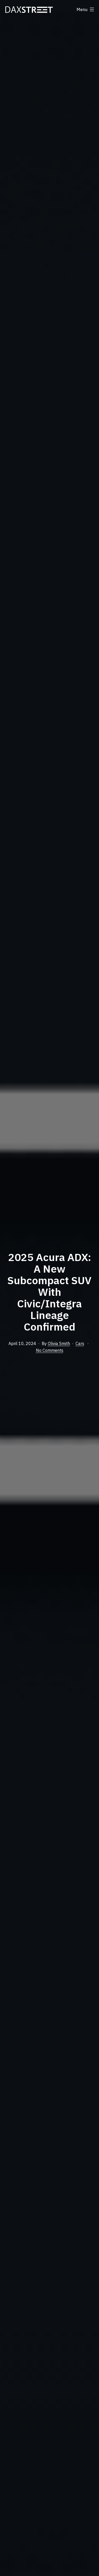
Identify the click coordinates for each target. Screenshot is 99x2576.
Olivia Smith (59, 1343)
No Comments (50, 1350)
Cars (80, 1343)
